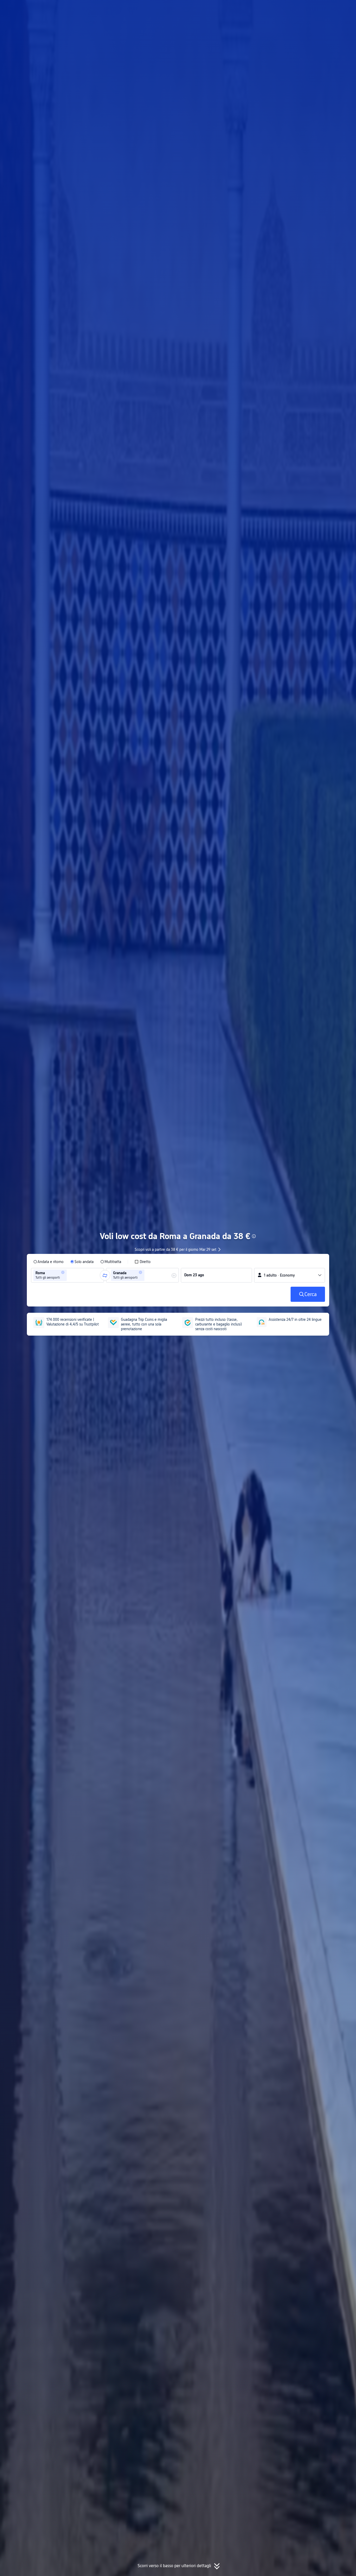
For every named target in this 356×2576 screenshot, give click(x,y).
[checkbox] (143, 1262)
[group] (67, 1275)
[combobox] (70, 1275)
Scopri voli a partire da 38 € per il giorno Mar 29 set (176, 1249)
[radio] (48, 1262)
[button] (306, 9)
